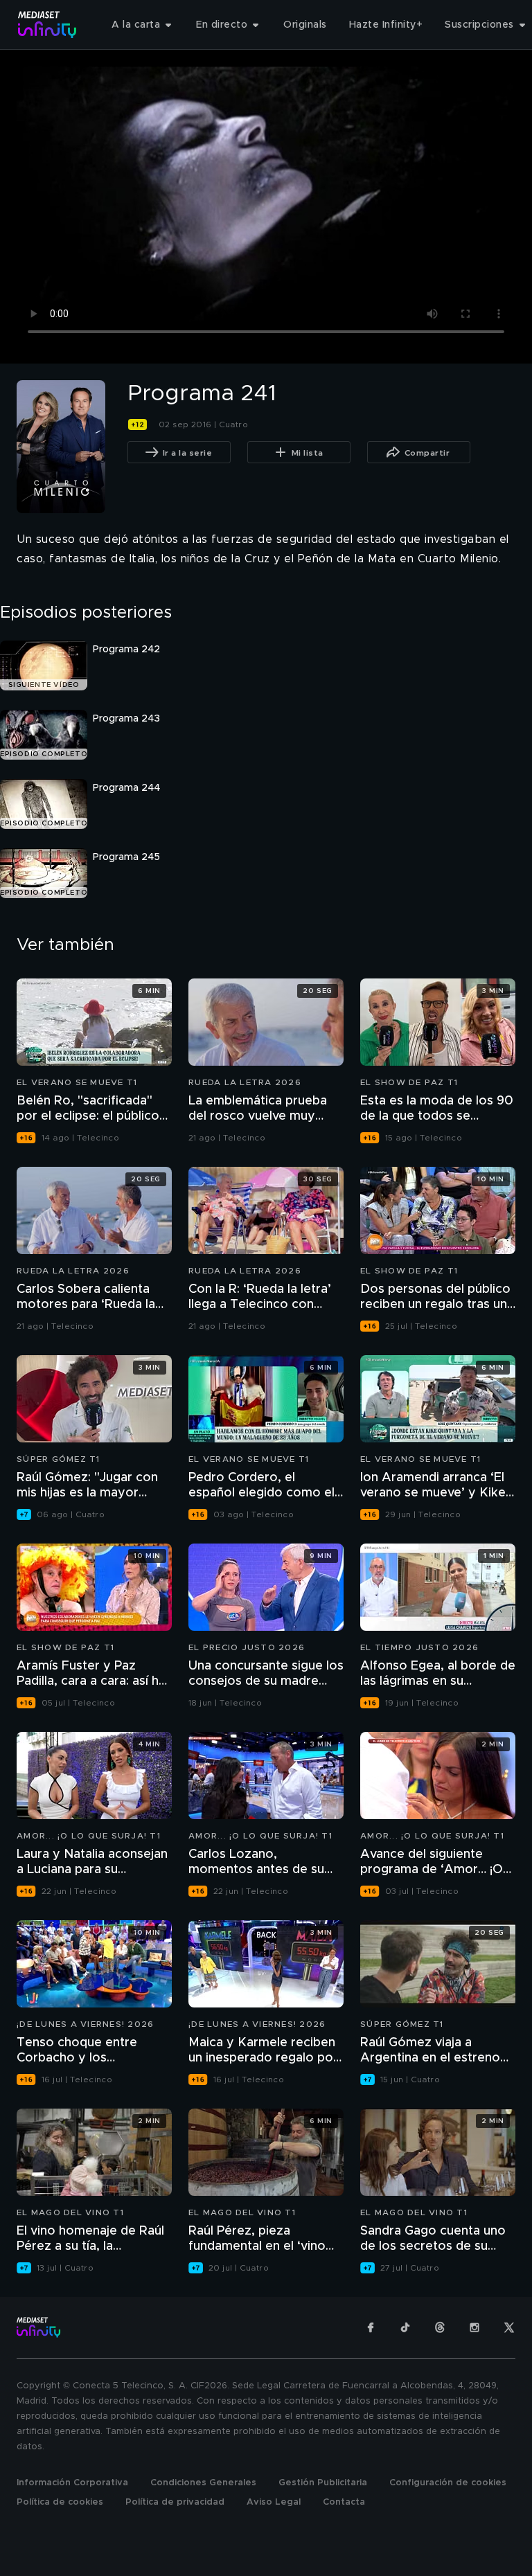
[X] (509, 2327)
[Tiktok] (405, 2327)
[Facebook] (371, 2327)
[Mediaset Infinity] (47, 25)
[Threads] (440, 2327)
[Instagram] (475, 2327)
